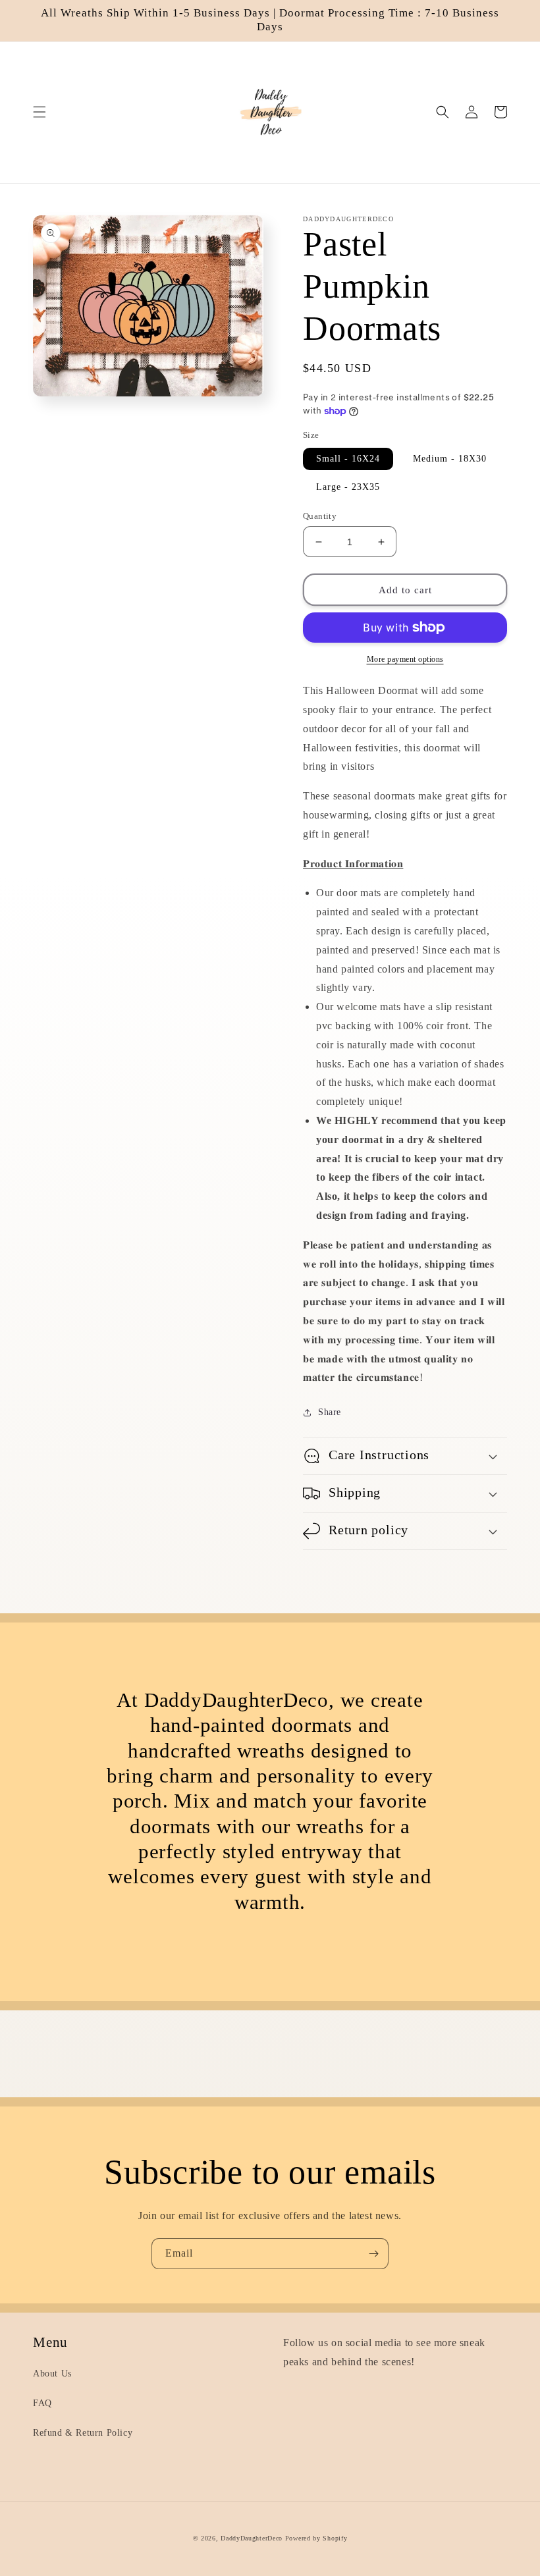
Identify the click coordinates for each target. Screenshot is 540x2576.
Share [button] (330, 1412)
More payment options (405, 659)
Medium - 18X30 (450, 459)
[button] (40, 112)
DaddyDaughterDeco (252, 2538)
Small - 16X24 (348, 459)
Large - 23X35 (348, 487)
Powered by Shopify (316, 2538)
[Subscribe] (373, 2254)
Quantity (320, 516)
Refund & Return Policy (83, 2433)
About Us (52, 2374)
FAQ (42, 2403)
